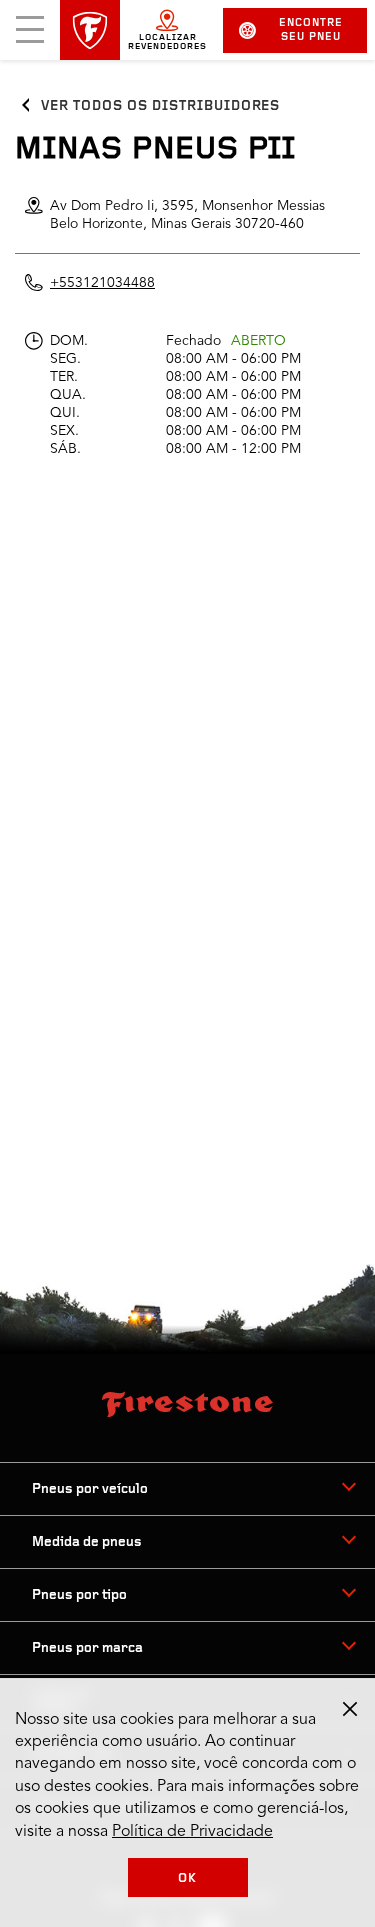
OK (187, 1878)
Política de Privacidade (192, 1832)
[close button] (350, 1709)
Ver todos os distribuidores (160, 106)
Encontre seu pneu (311, 30)
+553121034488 (102, 283)
